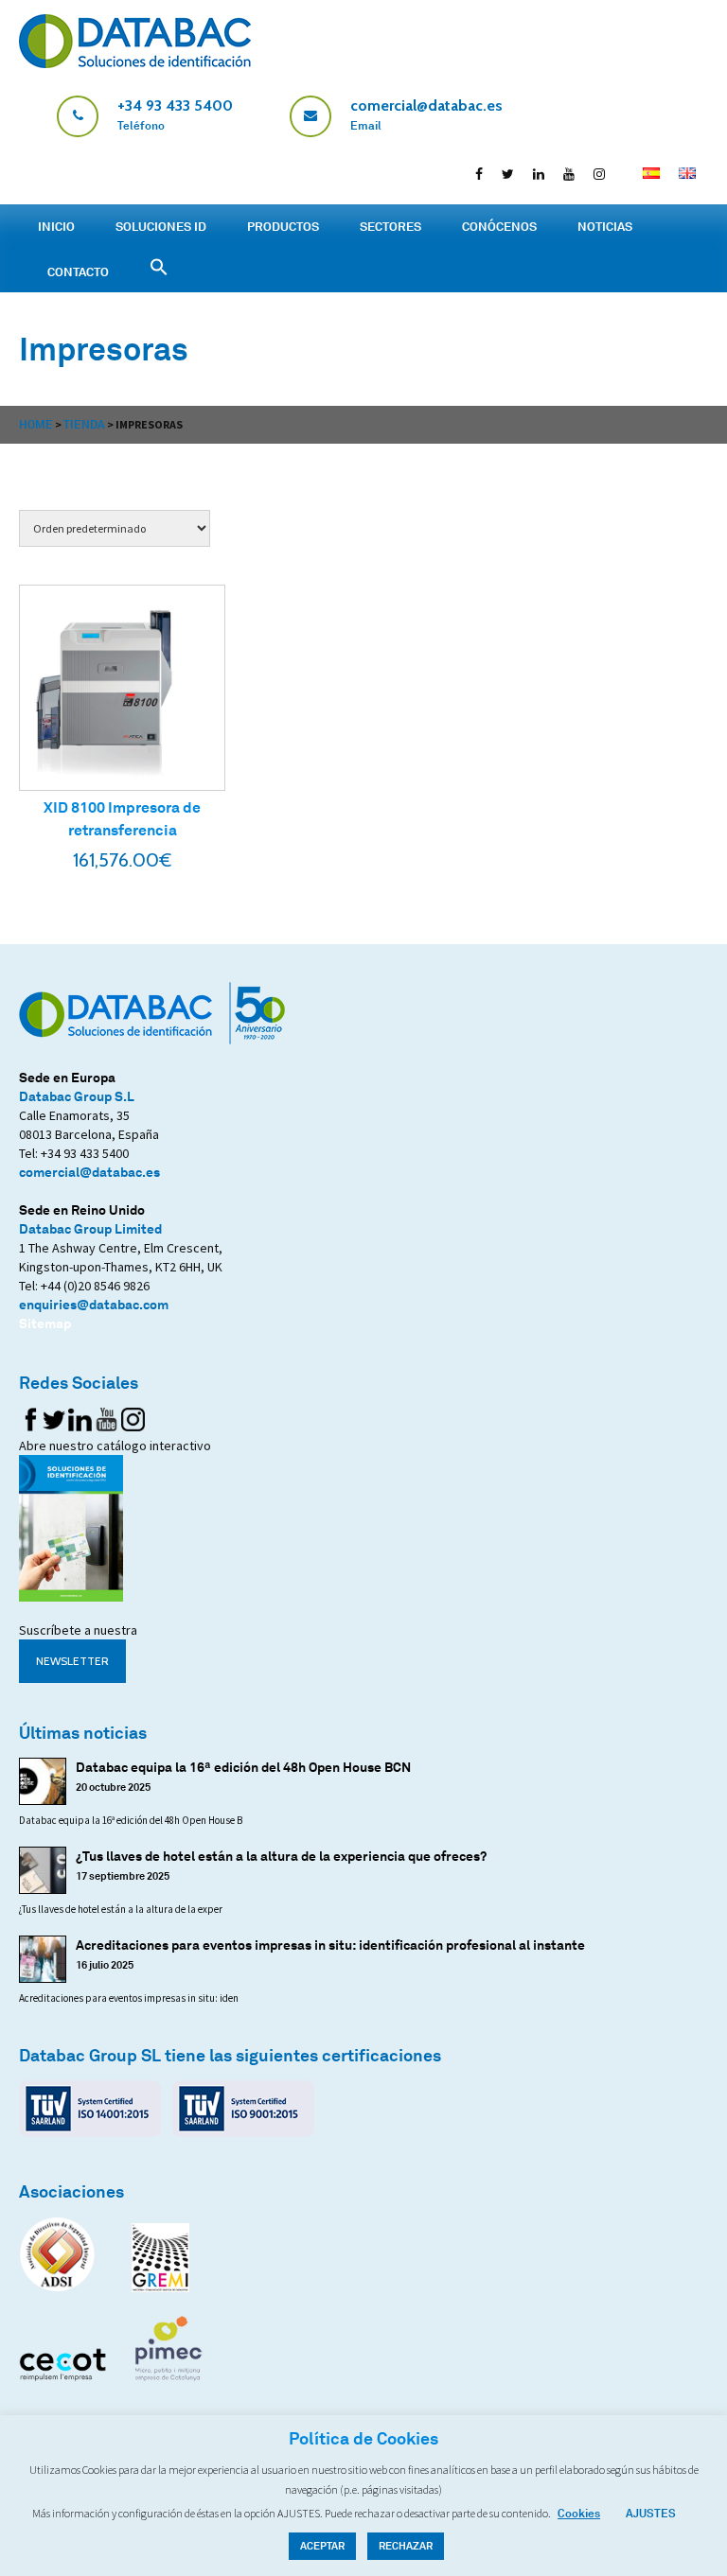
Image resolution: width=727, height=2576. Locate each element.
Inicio (56, 226)
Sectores (390, 226)
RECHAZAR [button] (406, 2546)
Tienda (84, 424)
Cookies (579, 2513)
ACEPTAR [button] (322, 2546)
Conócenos (499, 226)
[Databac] (135, 63)
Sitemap (45, 1323)
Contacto (78, 272)
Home (36, 424)
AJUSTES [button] (651, 2513)
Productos (283, 226)
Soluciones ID (161, 226)
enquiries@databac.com (94, 1304)
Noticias (605, 226)
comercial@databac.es (89, 1172)
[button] (713, 18)
